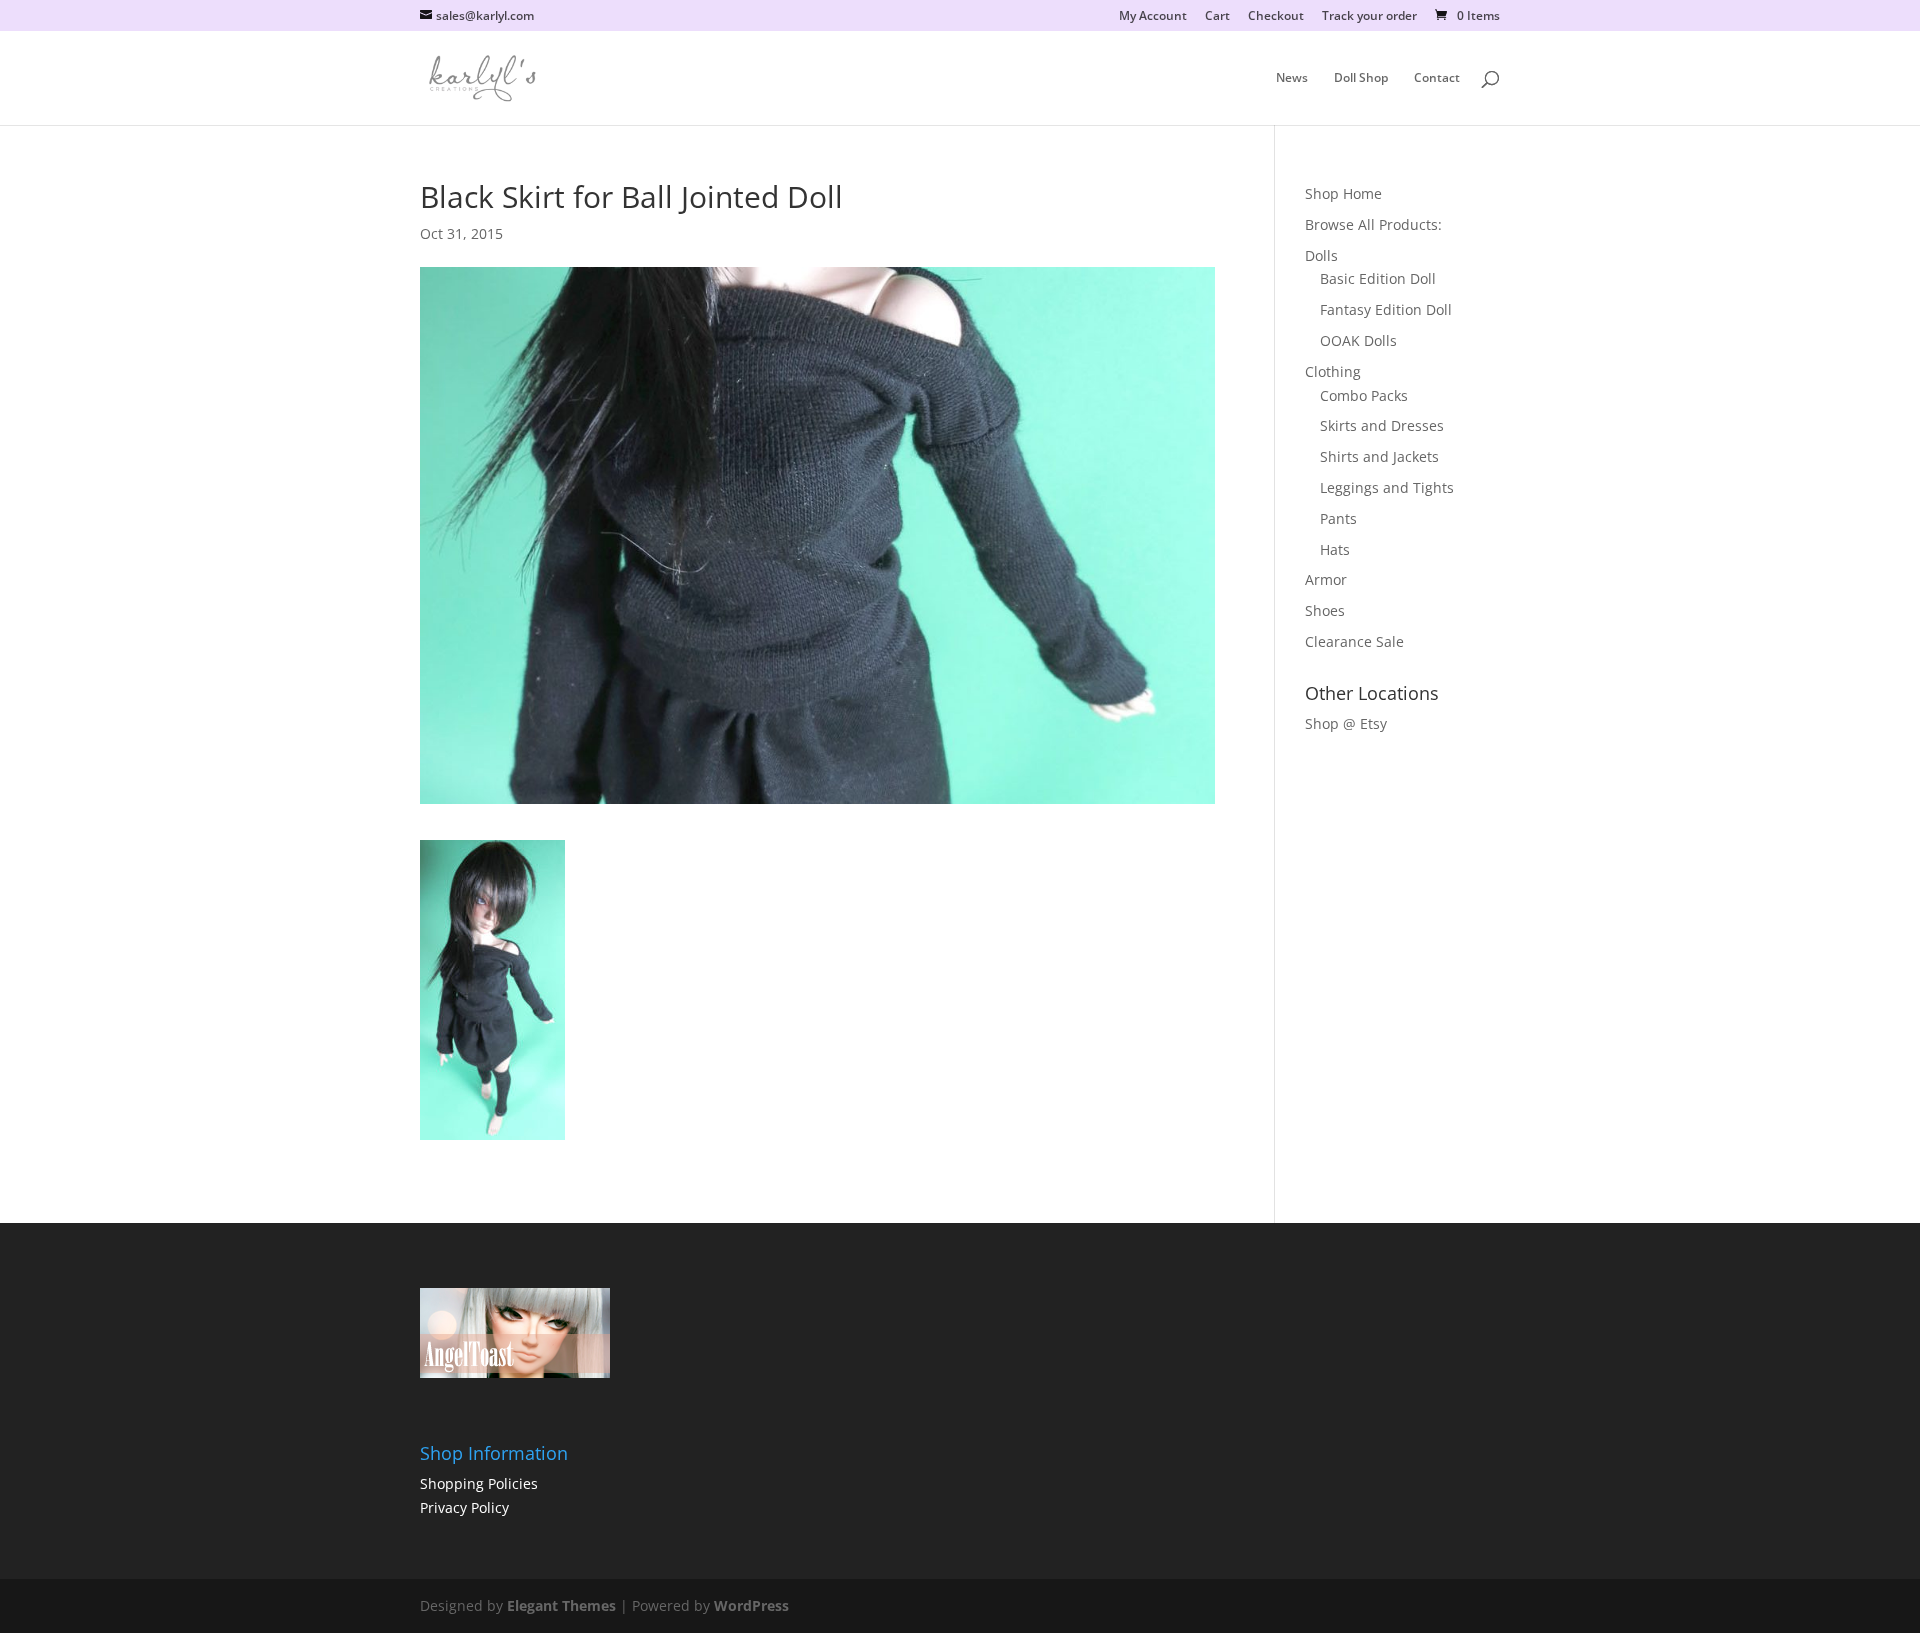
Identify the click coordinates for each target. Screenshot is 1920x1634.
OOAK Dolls (1358, 340)
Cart (1217, 17)
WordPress (751, 1605)
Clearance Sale (1354, 641)
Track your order (1369, 17)
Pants (1338, 518)
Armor (1326, 579)
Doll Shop (1361, 78)
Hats (1335, 549)
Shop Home (1343, 193)
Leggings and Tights (1387, 487)
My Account (1153, 17)
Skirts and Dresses (1382, 425)
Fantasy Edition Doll (1386, 309)
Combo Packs (1364, 395)
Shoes (1325, 610)
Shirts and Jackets (1379, 456)
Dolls (1321, 255)
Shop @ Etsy (1346, 723)
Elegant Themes (561, 1605)
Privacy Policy (464, 1507)
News (1292, 78)
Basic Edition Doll (1378, 278)
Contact (1437, 78)
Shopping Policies (479, 1483)
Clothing (1333, 371)
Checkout (1276, 17)
